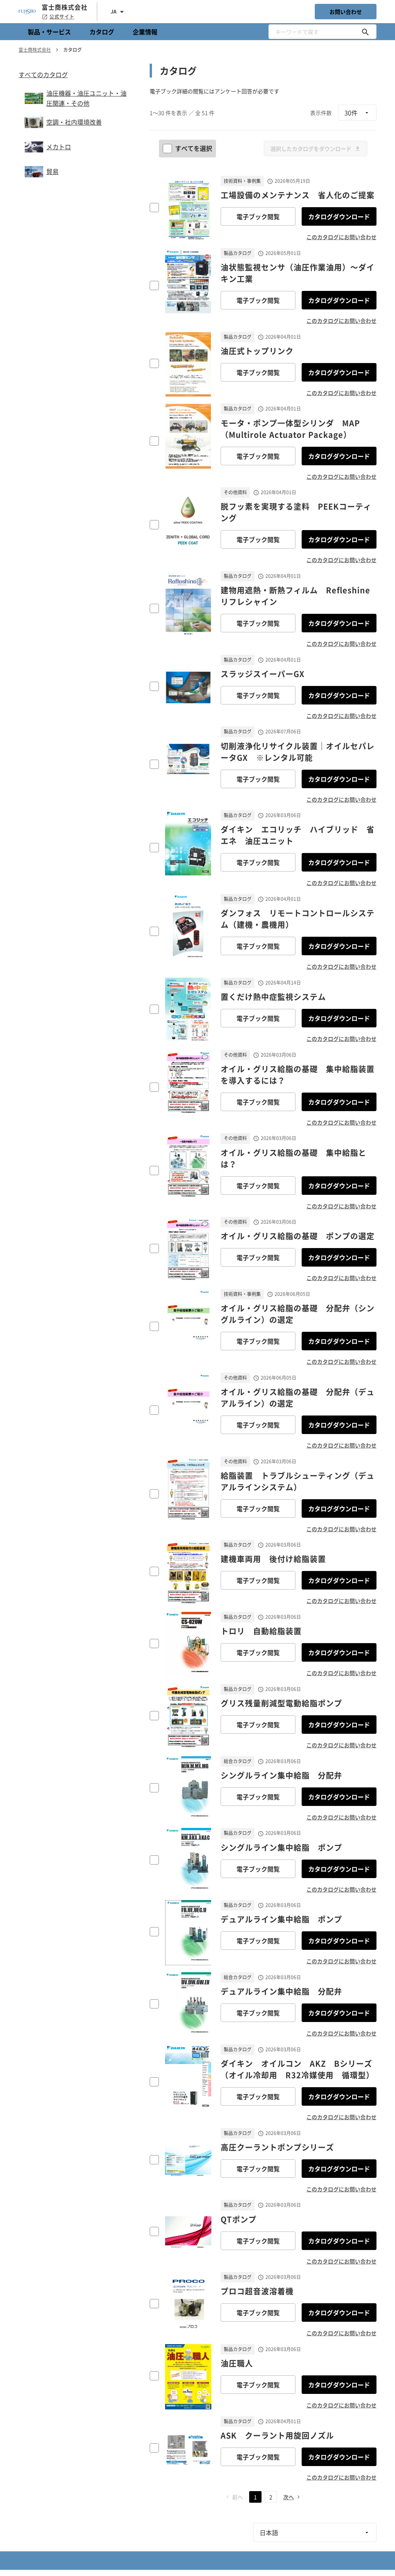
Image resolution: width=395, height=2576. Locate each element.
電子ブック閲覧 (258, 216)
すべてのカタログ (43, 74)
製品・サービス (49, 32)
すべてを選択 (194, 148)
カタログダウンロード (339, 216)
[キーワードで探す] (365, 32)
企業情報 (145, 32)
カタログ (102, 32)
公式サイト (62, 17)
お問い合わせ (346, 12)
